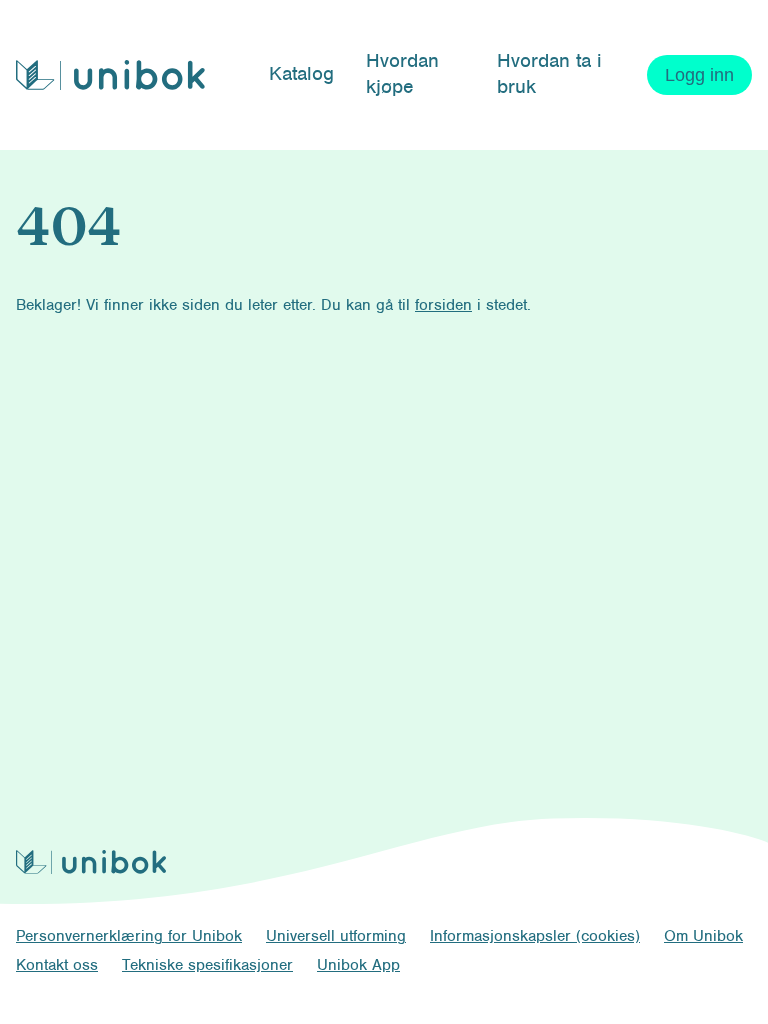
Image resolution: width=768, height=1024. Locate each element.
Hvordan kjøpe (402, 73)
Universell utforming (336, 936)
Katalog (301, 73)
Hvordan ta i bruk (549, 73)
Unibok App (358, 965)
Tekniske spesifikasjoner (207, 965)
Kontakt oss (57, 965)
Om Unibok (703, 936)
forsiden (443, 305)
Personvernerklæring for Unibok (129, 936)
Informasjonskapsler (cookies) (535, 936)
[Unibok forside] (110, 75)
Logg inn (699, 75)
